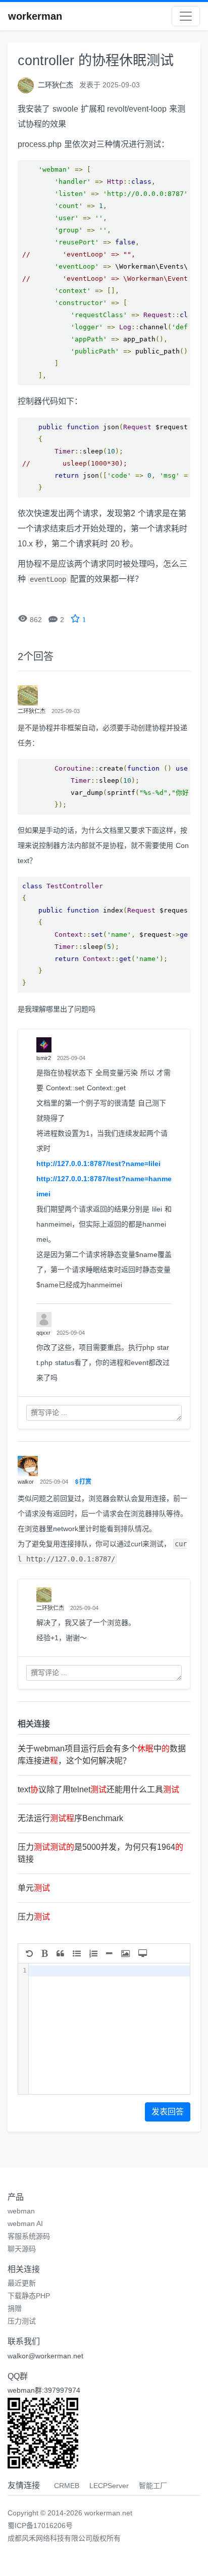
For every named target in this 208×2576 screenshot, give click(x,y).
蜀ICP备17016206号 (40, 2526)
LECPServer (109, 2486)
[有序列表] (93, 1953)
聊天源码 (22, 2249)
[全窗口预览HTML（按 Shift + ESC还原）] (143, 1953)
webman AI (25, 2224)
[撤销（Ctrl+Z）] (29, 1953)
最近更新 (22, 2283)
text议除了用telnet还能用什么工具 (98, 1789)
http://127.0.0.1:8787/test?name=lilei (98, 1164)
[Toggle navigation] (186, 16)
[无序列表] (77, 1953)
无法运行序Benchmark (70, 1818)
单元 (34, 1888)
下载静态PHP (29, 2296)
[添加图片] (125, 1953)
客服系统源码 (29, 2236)
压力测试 (22, 2321)
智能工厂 (153, 2486)
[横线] (109, 1953)
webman (21, 2211)
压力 (34, 1917)
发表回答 (168, 2112)
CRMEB (67, 2486)
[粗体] (45, 1953)
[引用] (60, 1953)
